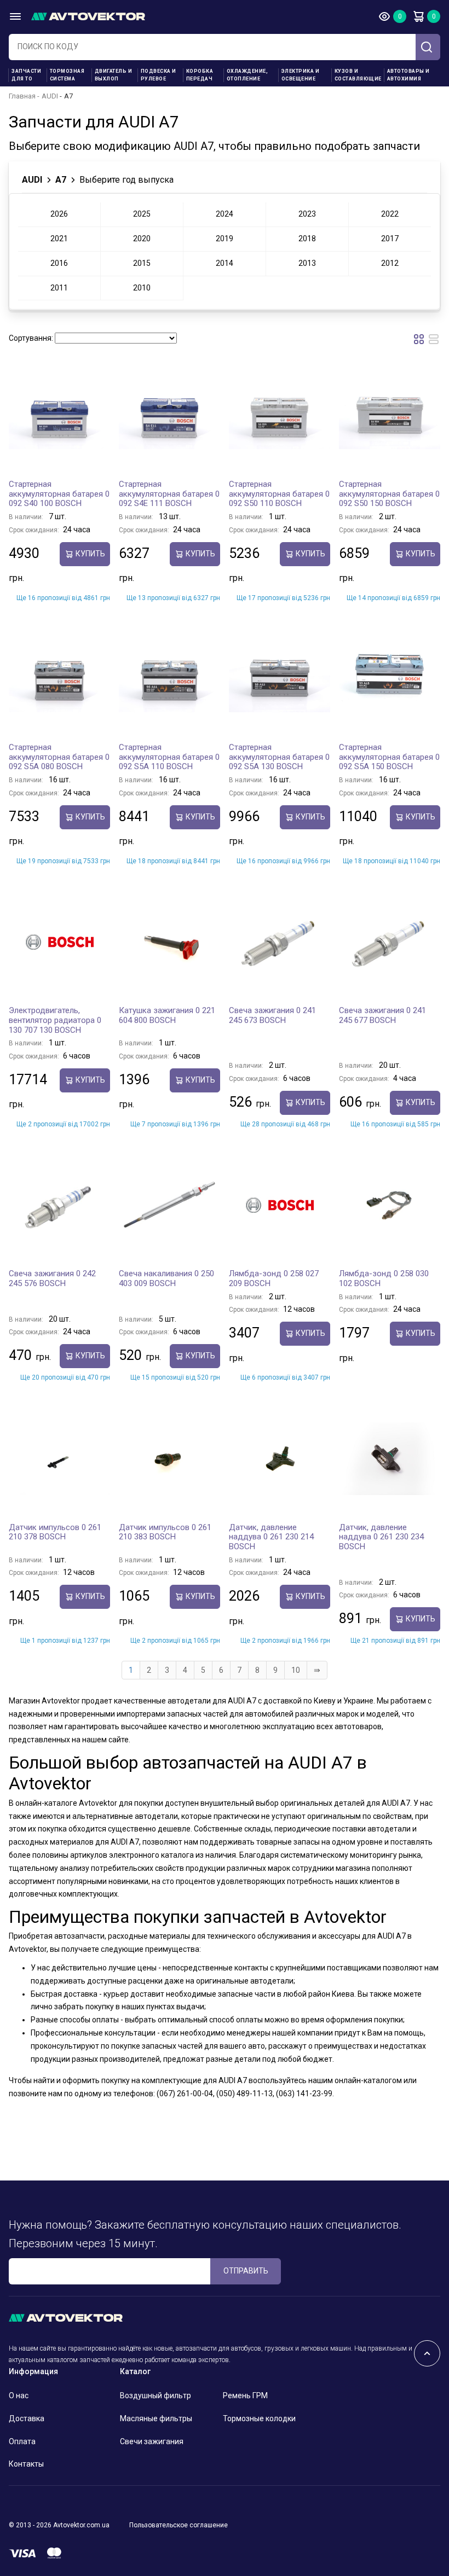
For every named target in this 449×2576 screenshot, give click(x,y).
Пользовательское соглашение (179, 2525)
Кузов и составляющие (358, 75)
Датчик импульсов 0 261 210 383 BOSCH (165, 1532)
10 (296, 1670)
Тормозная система (67, 75)
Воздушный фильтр (156, 2395)
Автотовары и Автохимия (408, 75)
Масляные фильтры (156, 2418)
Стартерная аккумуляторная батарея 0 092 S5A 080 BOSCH (59, 757)
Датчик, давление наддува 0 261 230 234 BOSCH (381, 1537)
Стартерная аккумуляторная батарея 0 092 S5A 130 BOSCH (279, 757)
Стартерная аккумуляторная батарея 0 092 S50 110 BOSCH (279, 494)
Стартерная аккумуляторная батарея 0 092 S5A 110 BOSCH (169, 757)
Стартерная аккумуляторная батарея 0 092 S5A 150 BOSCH (389, 757)
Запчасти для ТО (26, 75)
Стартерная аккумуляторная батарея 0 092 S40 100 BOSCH (59, 494)
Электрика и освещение (301, 75)
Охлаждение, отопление (247, 75)
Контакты (26, 2464)
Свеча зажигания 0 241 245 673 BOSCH (272, 1015)
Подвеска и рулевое (159, 75)
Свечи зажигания (152, 2441)
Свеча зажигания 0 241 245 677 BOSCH (382, 1015)
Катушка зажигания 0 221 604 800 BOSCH (167, 1015)
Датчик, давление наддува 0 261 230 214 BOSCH (271, 1537)
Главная (22, 96)
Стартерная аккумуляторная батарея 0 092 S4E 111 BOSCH (169, 494)
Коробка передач (200, 75)
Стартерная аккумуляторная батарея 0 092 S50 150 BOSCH (389, 494)
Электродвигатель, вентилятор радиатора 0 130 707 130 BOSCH (55, 1020)
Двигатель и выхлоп (114, 75)
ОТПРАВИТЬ (246, 2271)
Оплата (22, 2441)
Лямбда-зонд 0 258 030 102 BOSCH (384, 1278)
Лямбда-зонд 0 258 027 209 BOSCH (274, 1278)
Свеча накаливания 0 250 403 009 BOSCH (166, 1278)
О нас (19, 2395)
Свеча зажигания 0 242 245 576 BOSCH (52, 1278)
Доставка (27, 2418)
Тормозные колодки (259, 2418)
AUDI (50, 96)
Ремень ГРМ (245, 2395)
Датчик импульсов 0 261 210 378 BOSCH (55, 1532)
